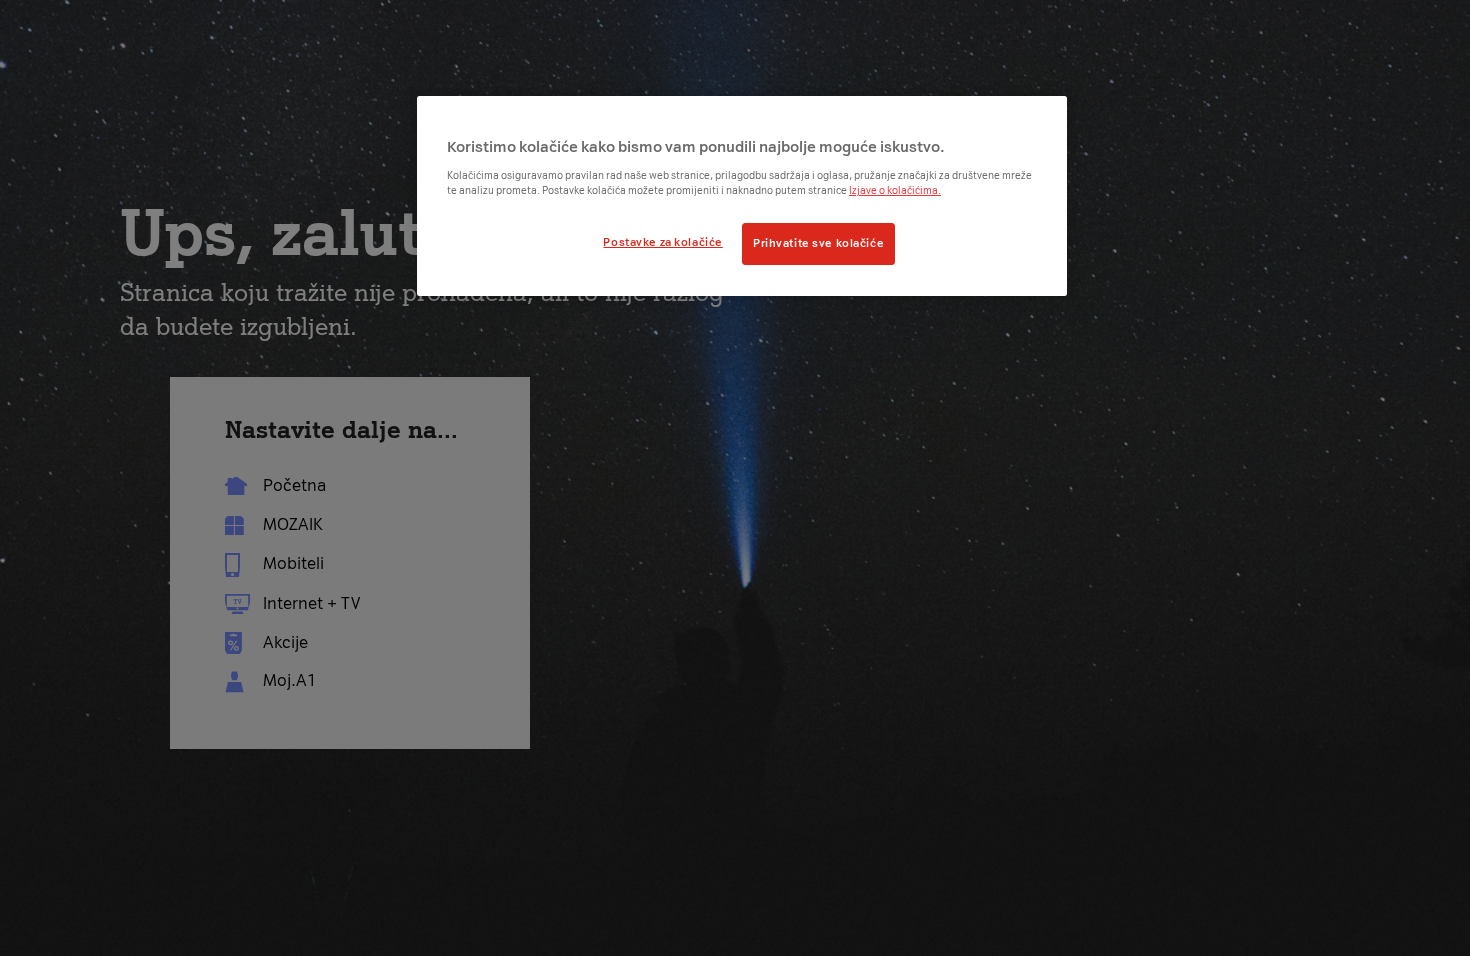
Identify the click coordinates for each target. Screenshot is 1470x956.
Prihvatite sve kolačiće (818, 243)
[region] (742, 196)
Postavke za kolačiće (662, 242)
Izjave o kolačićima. (895, 190)
